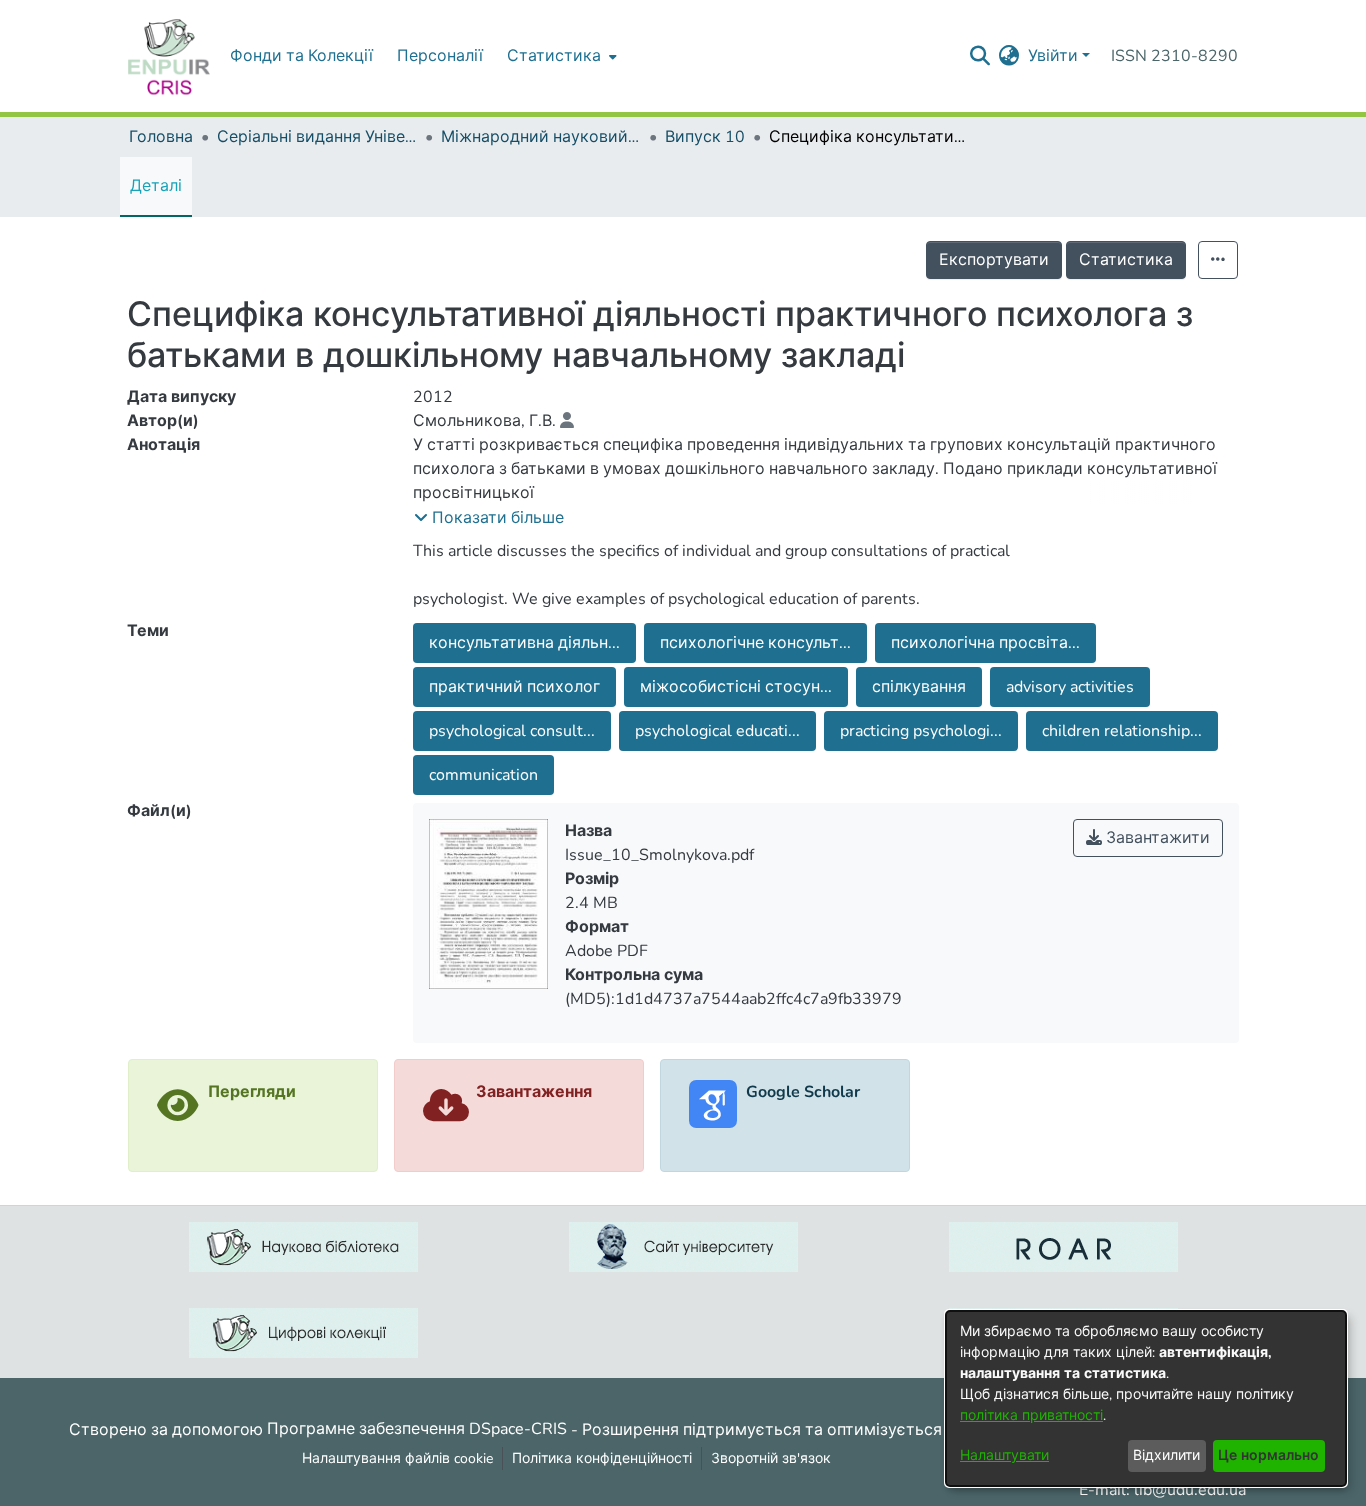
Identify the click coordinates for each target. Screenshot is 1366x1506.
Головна (161, 137)
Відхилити (1166, 1455)
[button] (489, 518)
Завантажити (1156, 838)
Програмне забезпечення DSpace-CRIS (417, 1429)
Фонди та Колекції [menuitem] (301, 56)
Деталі (156, 186)
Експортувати (994, 260)
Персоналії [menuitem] (440, 56)
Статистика (1126, 260)
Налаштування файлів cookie (397, 1458)
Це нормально (1268, 1455)
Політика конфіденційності (602, 1458)
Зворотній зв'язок (771, 1458)
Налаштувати (1004, 1455)
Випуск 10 (705, 137)
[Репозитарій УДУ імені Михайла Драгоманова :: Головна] (169, 56)
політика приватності (1031, 1415)
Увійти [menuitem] (1053, 56)
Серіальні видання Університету (317, 137)
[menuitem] (560, 56)
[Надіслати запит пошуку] (980, 56)
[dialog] (1146, 1398)
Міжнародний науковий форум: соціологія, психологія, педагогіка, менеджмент (541, 137)
